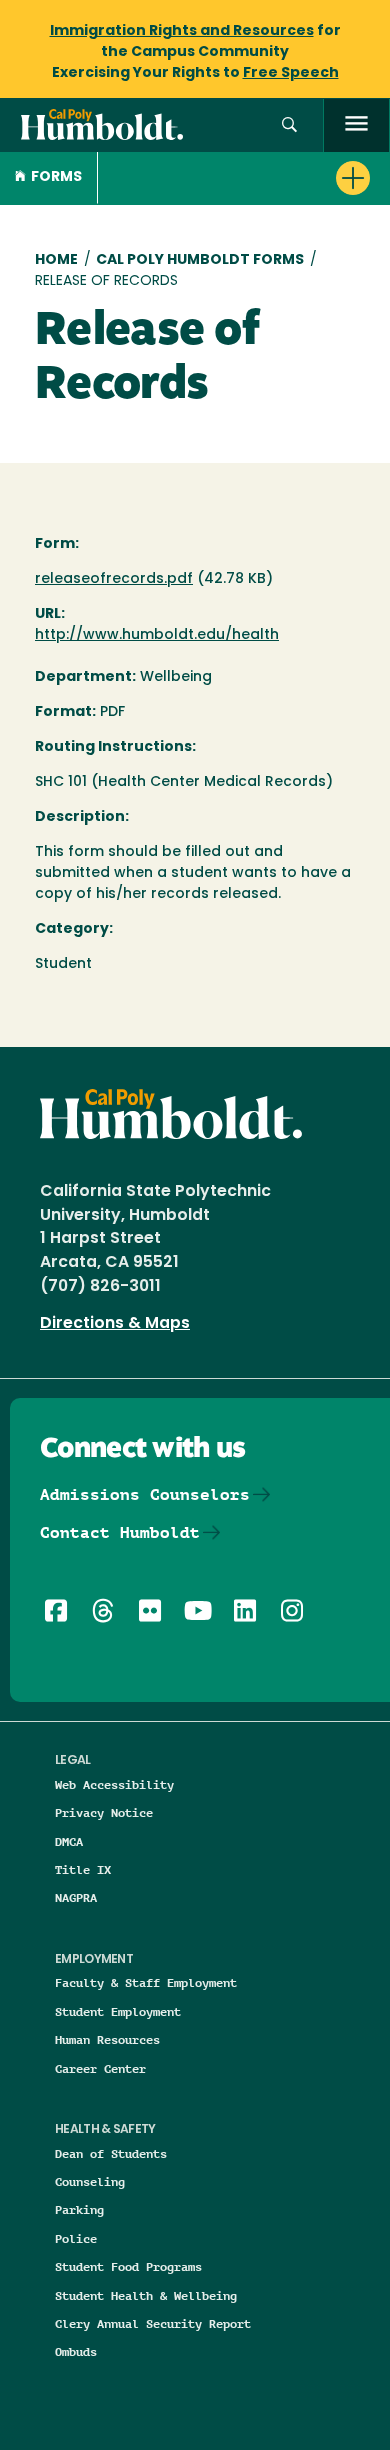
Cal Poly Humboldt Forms (200, 260)
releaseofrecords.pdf (114, 579)
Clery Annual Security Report (153, 2323)
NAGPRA (76, 1897)
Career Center (100, 2068)
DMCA (69, 1841)
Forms (56, 177)
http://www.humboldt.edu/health (157, 635)
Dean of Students (111, 2153)
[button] (289, 125)
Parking (79, 2209)
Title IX (83, 1869)
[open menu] (356, 125)
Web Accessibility (114, 1784)
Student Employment (118, 2011)
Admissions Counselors (145, 1494)
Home (56, 260)
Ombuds (76, 2351)
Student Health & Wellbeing (146, 2295)
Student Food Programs (128, 2266)
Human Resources (107, 2039)
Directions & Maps (115, 1324)
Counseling (90, 2181)
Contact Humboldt (120, 1532)
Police (76, 2238)
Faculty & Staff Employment (146, 1982)
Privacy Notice (104, 1812)
